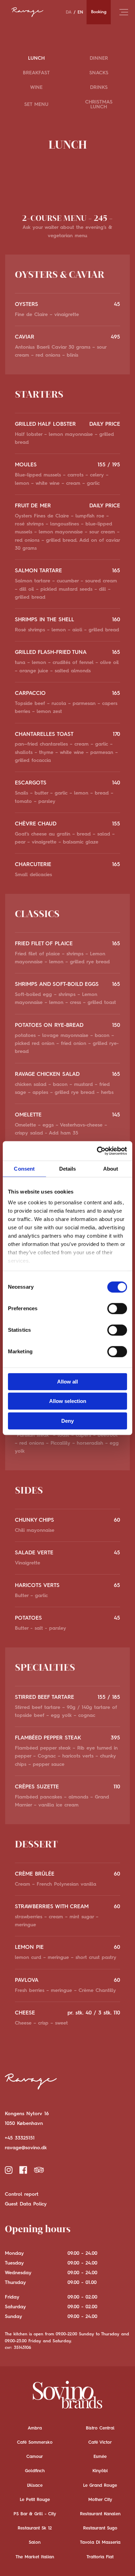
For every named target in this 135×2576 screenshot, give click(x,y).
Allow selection (68, 1401)
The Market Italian (35, 2557)
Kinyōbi (100, 2471)
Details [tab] (68, 1169)
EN (80, 12)
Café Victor (100, 2442)
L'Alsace (35, 2486)
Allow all (67, 1382)
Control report (22, 2194)
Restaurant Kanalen (100, 2514)
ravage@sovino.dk (26, 2148)
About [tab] (111, 1169)
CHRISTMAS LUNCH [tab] (99, 105)
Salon (35, 2542)
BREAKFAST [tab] (36, 73)
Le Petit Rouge (35, 2500)
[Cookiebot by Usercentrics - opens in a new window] (97, 1151)
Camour (35, 2457)
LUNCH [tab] (36, 58)
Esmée (100, 2457)
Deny (67, 1421)
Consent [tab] (24, 1169)
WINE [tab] (36, 88)
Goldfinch (35, 2471)
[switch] (117, 1308)
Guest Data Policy (26, 2204)
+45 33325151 (20, 2138)
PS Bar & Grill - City (35, 2514)
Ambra (35, 2428)
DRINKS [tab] (99, 88)
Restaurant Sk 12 (35, 2528)
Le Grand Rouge (100, 2486)
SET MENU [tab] (36, 105)
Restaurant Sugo (100, 2528)
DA (69, 12)
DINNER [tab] (99, 58)
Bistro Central (100, 2428)
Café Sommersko (35, 2442)
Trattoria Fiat (100, 2557)
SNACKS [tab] (99, 73)
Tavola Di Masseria (100, 2542)
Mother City (100, 2500)
